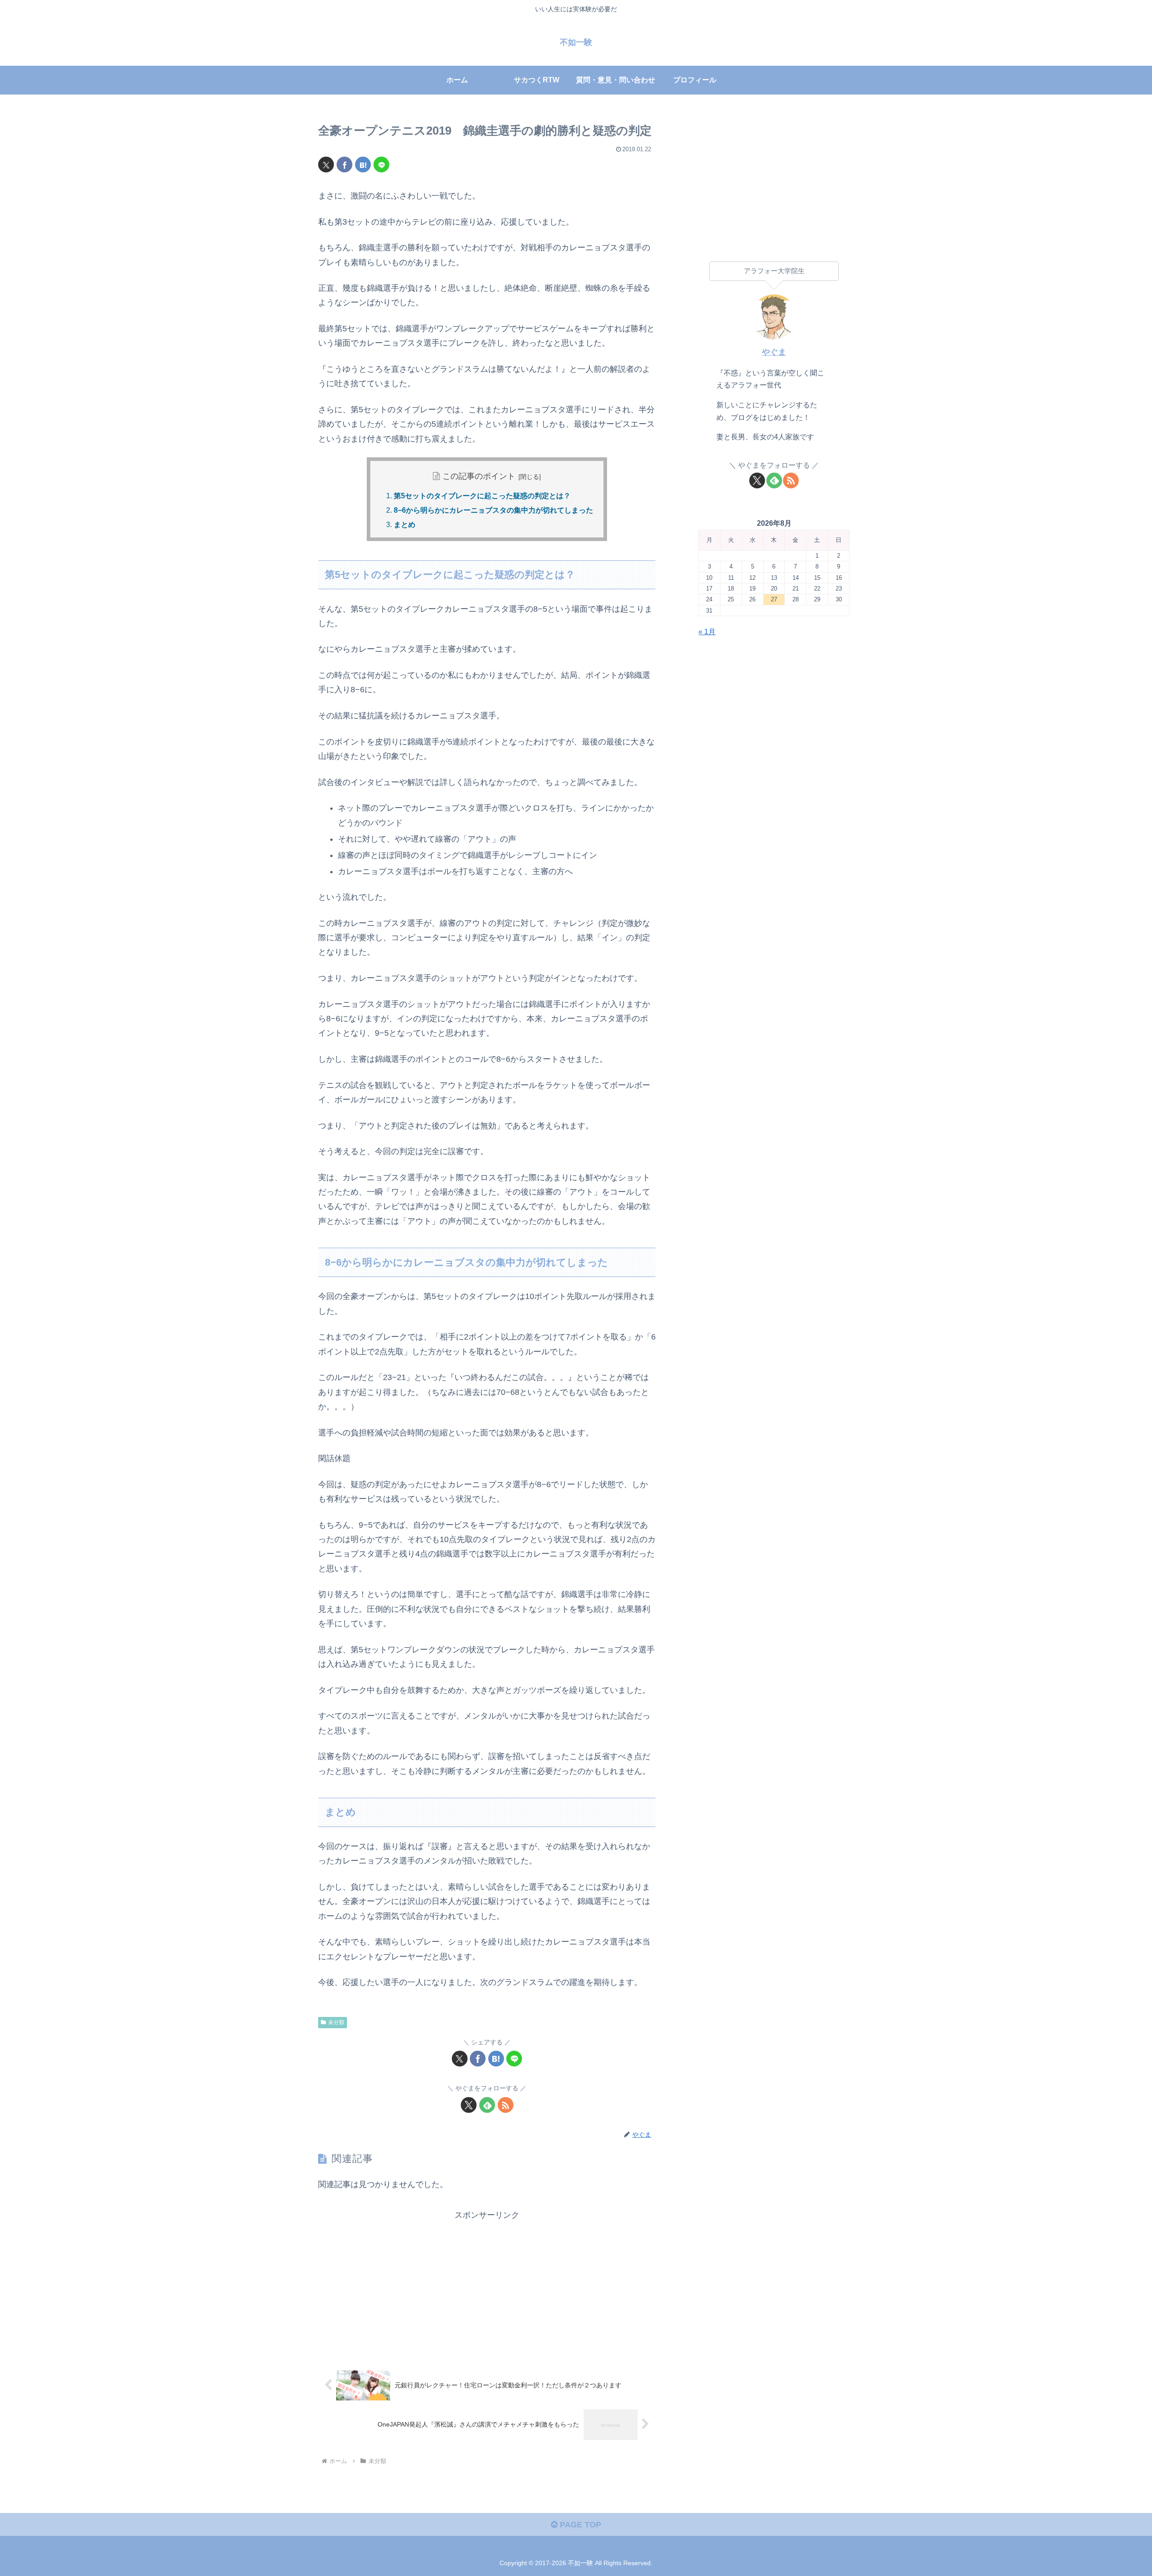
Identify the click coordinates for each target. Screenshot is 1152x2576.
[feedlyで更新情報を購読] (487, 2105)
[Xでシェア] (326, 165)
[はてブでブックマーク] (363, 165)
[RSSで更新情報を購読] (506, 2105)
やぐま (774, 352)
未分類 (336, 2022)
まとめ (405, 525)
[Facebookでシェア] (344, 165)
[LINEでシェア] (381, 165)
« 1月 (707, 632)
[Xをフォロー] (469, 2105)
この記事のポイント (479, 476)
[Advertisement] (487, 2286)
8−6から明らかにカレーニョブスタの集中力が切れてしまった (493, 510)
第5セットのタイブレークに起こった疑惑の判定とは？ (482, 496)
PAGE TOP (579, 2525)
